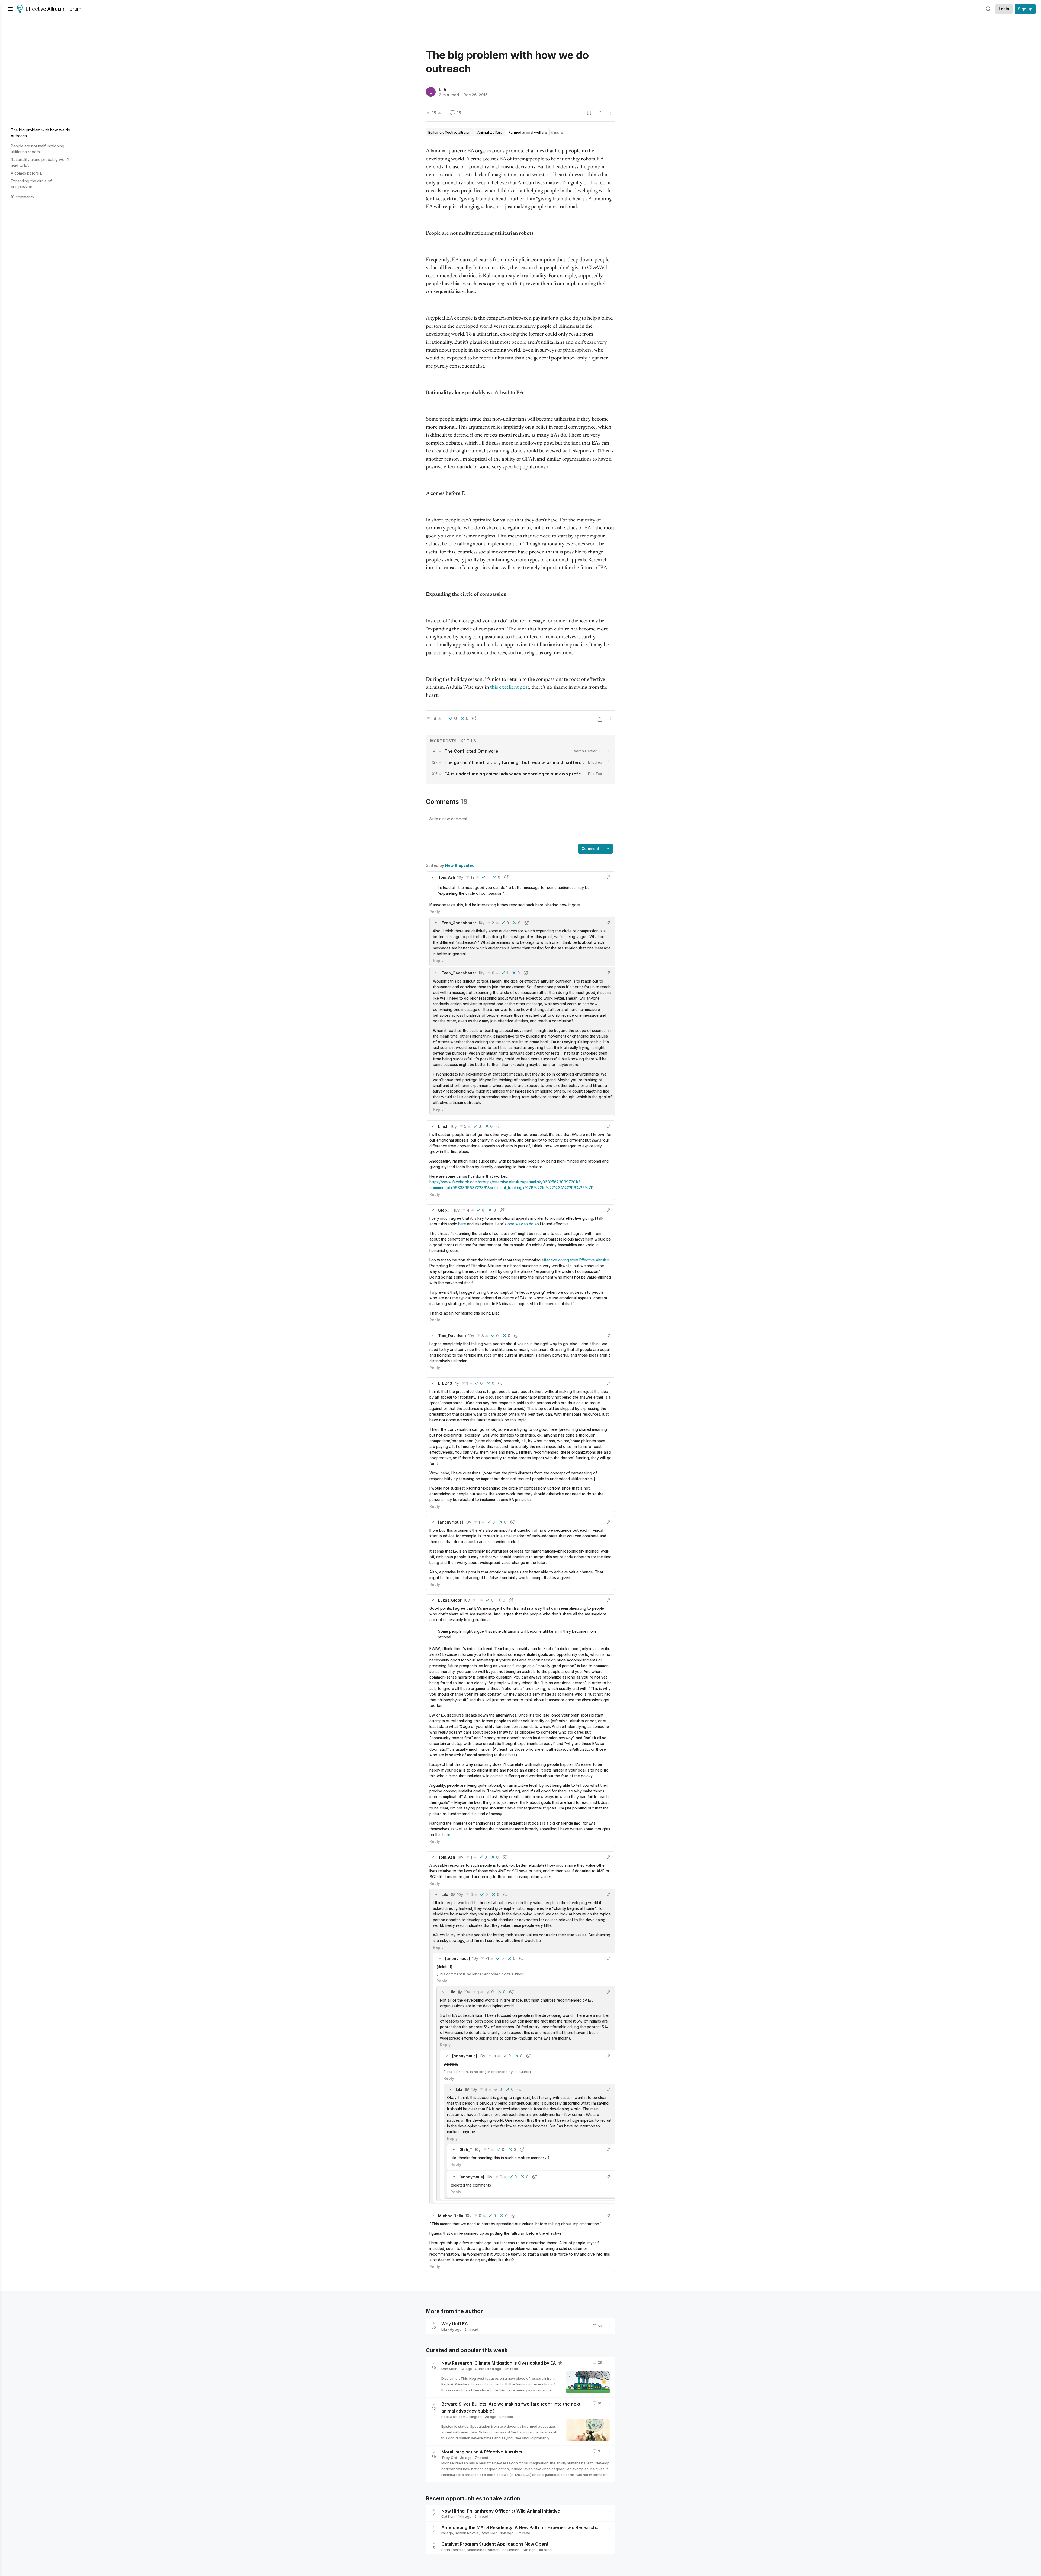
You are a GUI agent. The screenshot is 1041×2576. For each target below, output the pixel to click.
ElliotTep (595, 762)
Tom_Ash (447, 877)
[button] (433, 877)
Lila (442, 89)
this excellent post (510, 688)
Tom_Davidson (452, 1336)
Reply (435, 912)
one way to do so (523, 1224)
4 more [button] (557, 132)
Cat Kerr (448, 2516)
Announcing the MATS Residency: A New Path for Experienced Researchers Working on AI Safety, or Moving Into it (563, 2527)
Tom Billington (470, 2417)
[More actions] (611, 113)
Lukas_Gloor (450, 1600)
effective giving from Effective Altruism (576, 1260)
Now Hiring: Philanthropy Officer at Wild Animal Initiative (501, 2511)
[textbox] (519, 829)
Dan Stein (449, 2369)
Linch (443, 1126)
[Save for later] (589, 113)
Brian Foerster (453, 2550)
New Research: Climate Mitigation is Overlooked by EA (499, 2363)
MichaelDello (451, 2216)
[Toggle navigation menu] (10, 9)
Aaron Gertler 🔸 (588, 751)
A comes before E (27, 173)
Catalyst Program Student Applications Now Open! (495, 2544)
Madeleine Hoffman (483, 2550)
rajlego (447, 2533)
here (462, 1224)
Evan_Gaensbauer (459, 923)
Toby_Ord (449, 2458)
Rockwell (449, 2417)
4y (457, 1383)
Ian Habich (510, 2550)
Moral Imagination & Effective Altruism (482, 2452)
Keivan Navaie (467, 2533)
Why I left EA (455, 2324)
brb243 (445, 1383)
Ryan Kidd (489, 2533)
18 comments (22, 197)
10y (460, 877)
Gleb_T (445, 1210)
